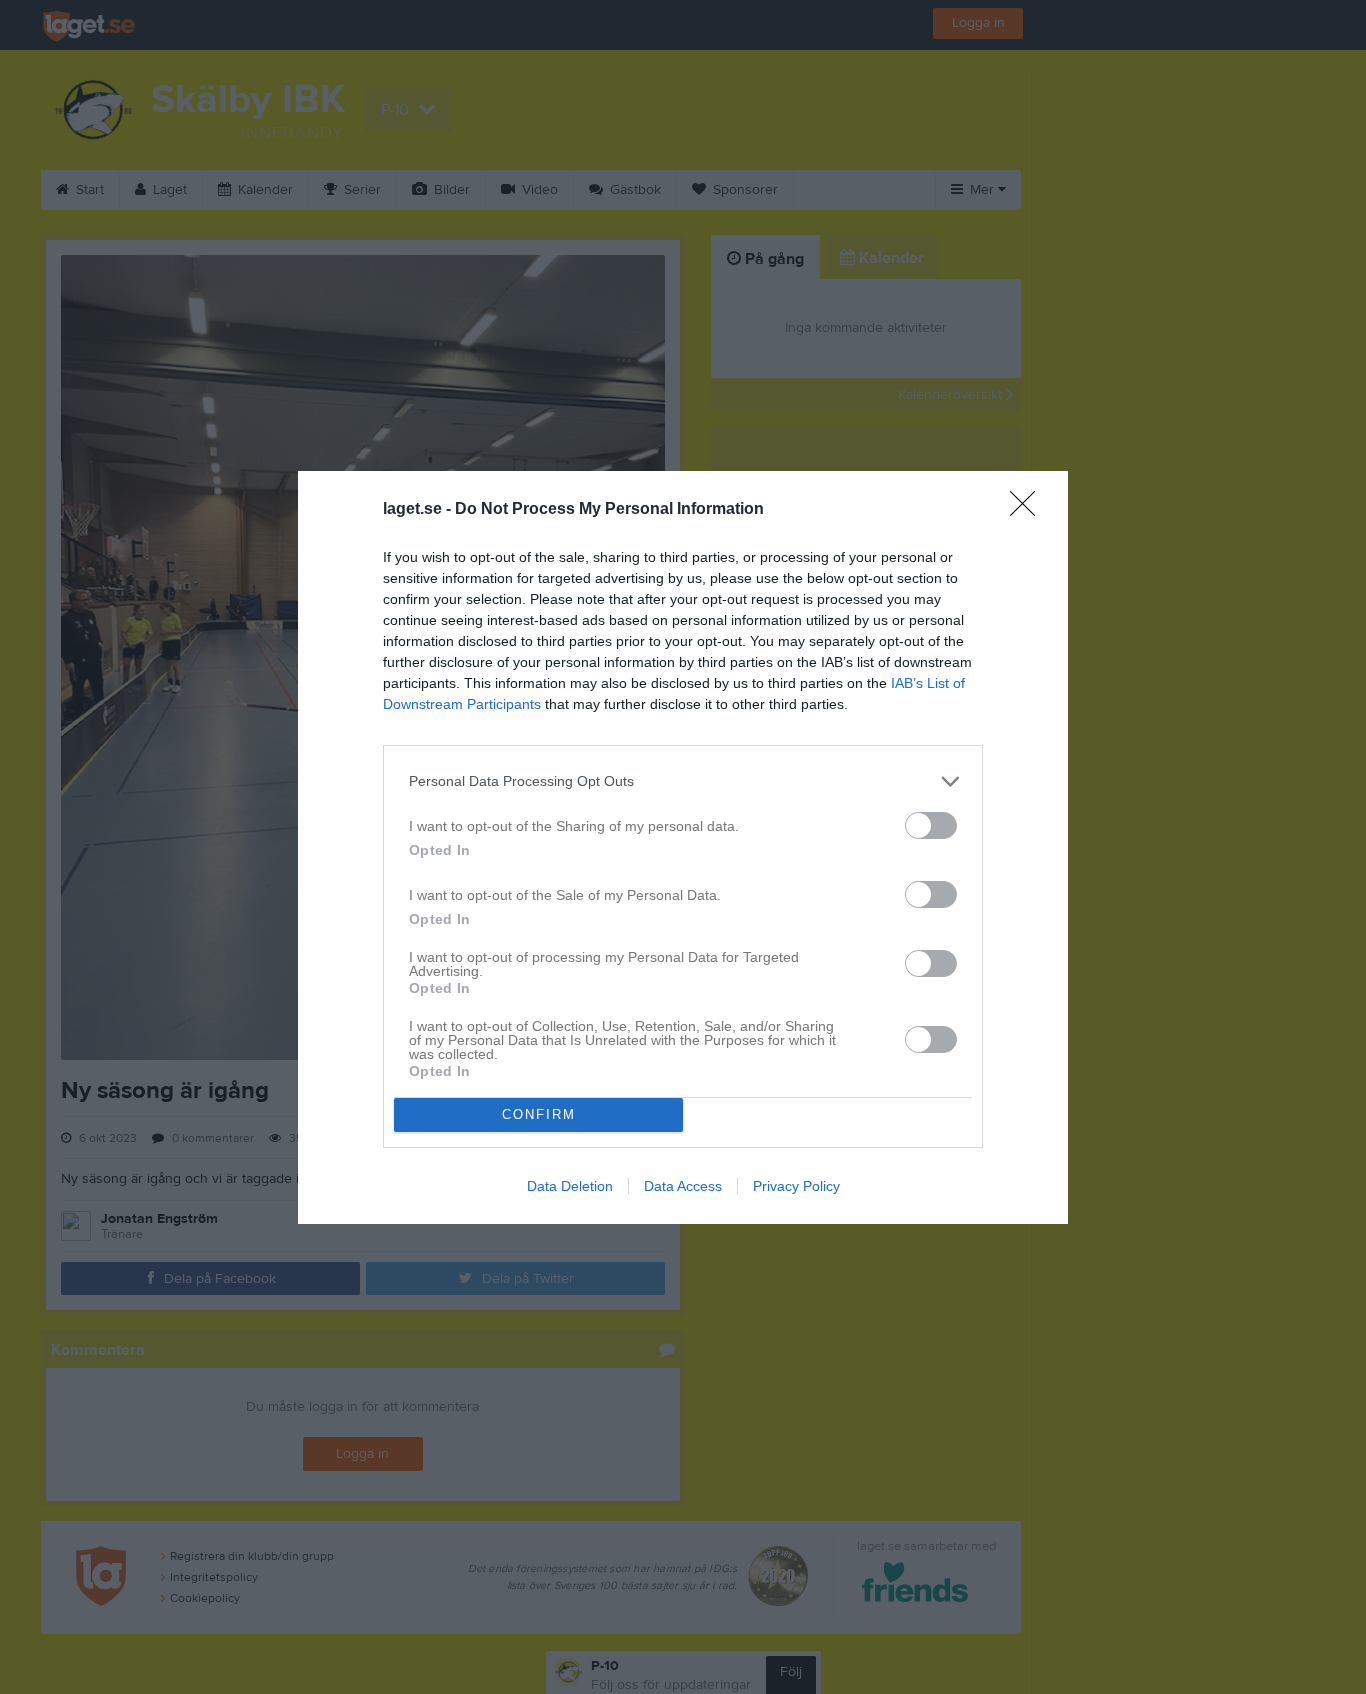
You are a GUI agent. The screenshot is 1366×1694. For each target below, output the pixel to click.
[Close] (1029, 510)
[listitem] (683, 781)
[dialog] (683, 847)
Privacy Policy (796, 1186)
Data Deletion (570, 1186)
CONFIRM (539, 1114)
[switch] (931, 825)
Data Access (683, 1186)
